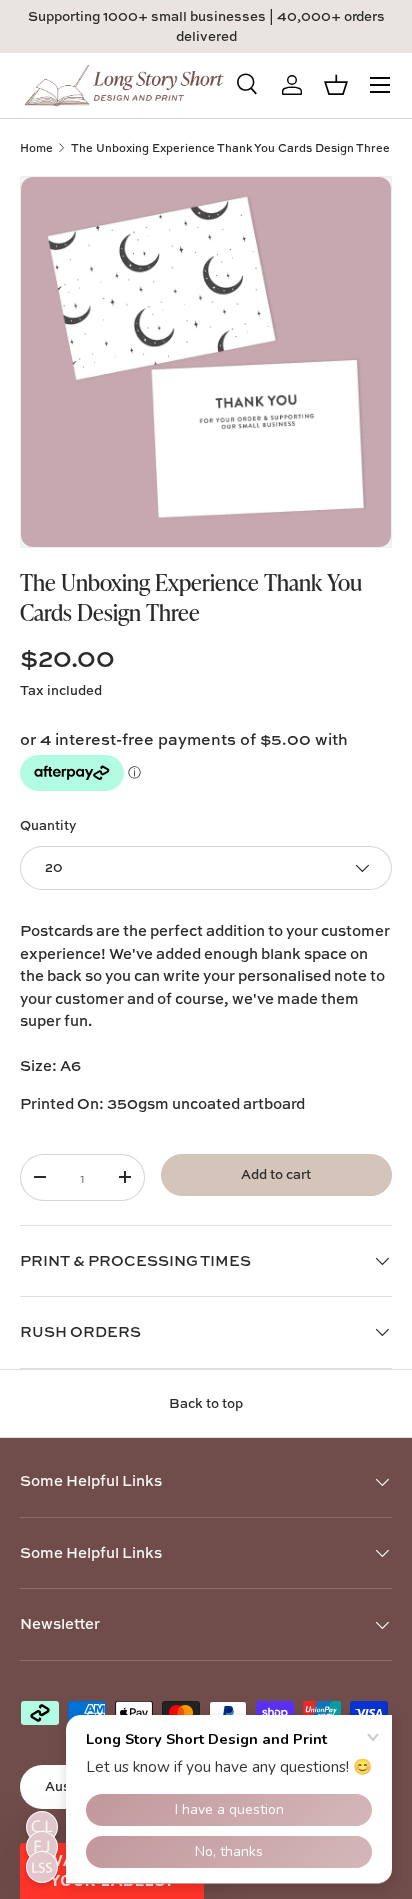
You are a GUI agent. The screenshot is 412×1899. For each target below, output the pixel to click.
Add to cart (276, 1174)
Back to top (206, 1403)
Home (36, 147)
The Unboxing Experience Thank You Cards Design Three (230, 147)
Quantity (48, 825)
